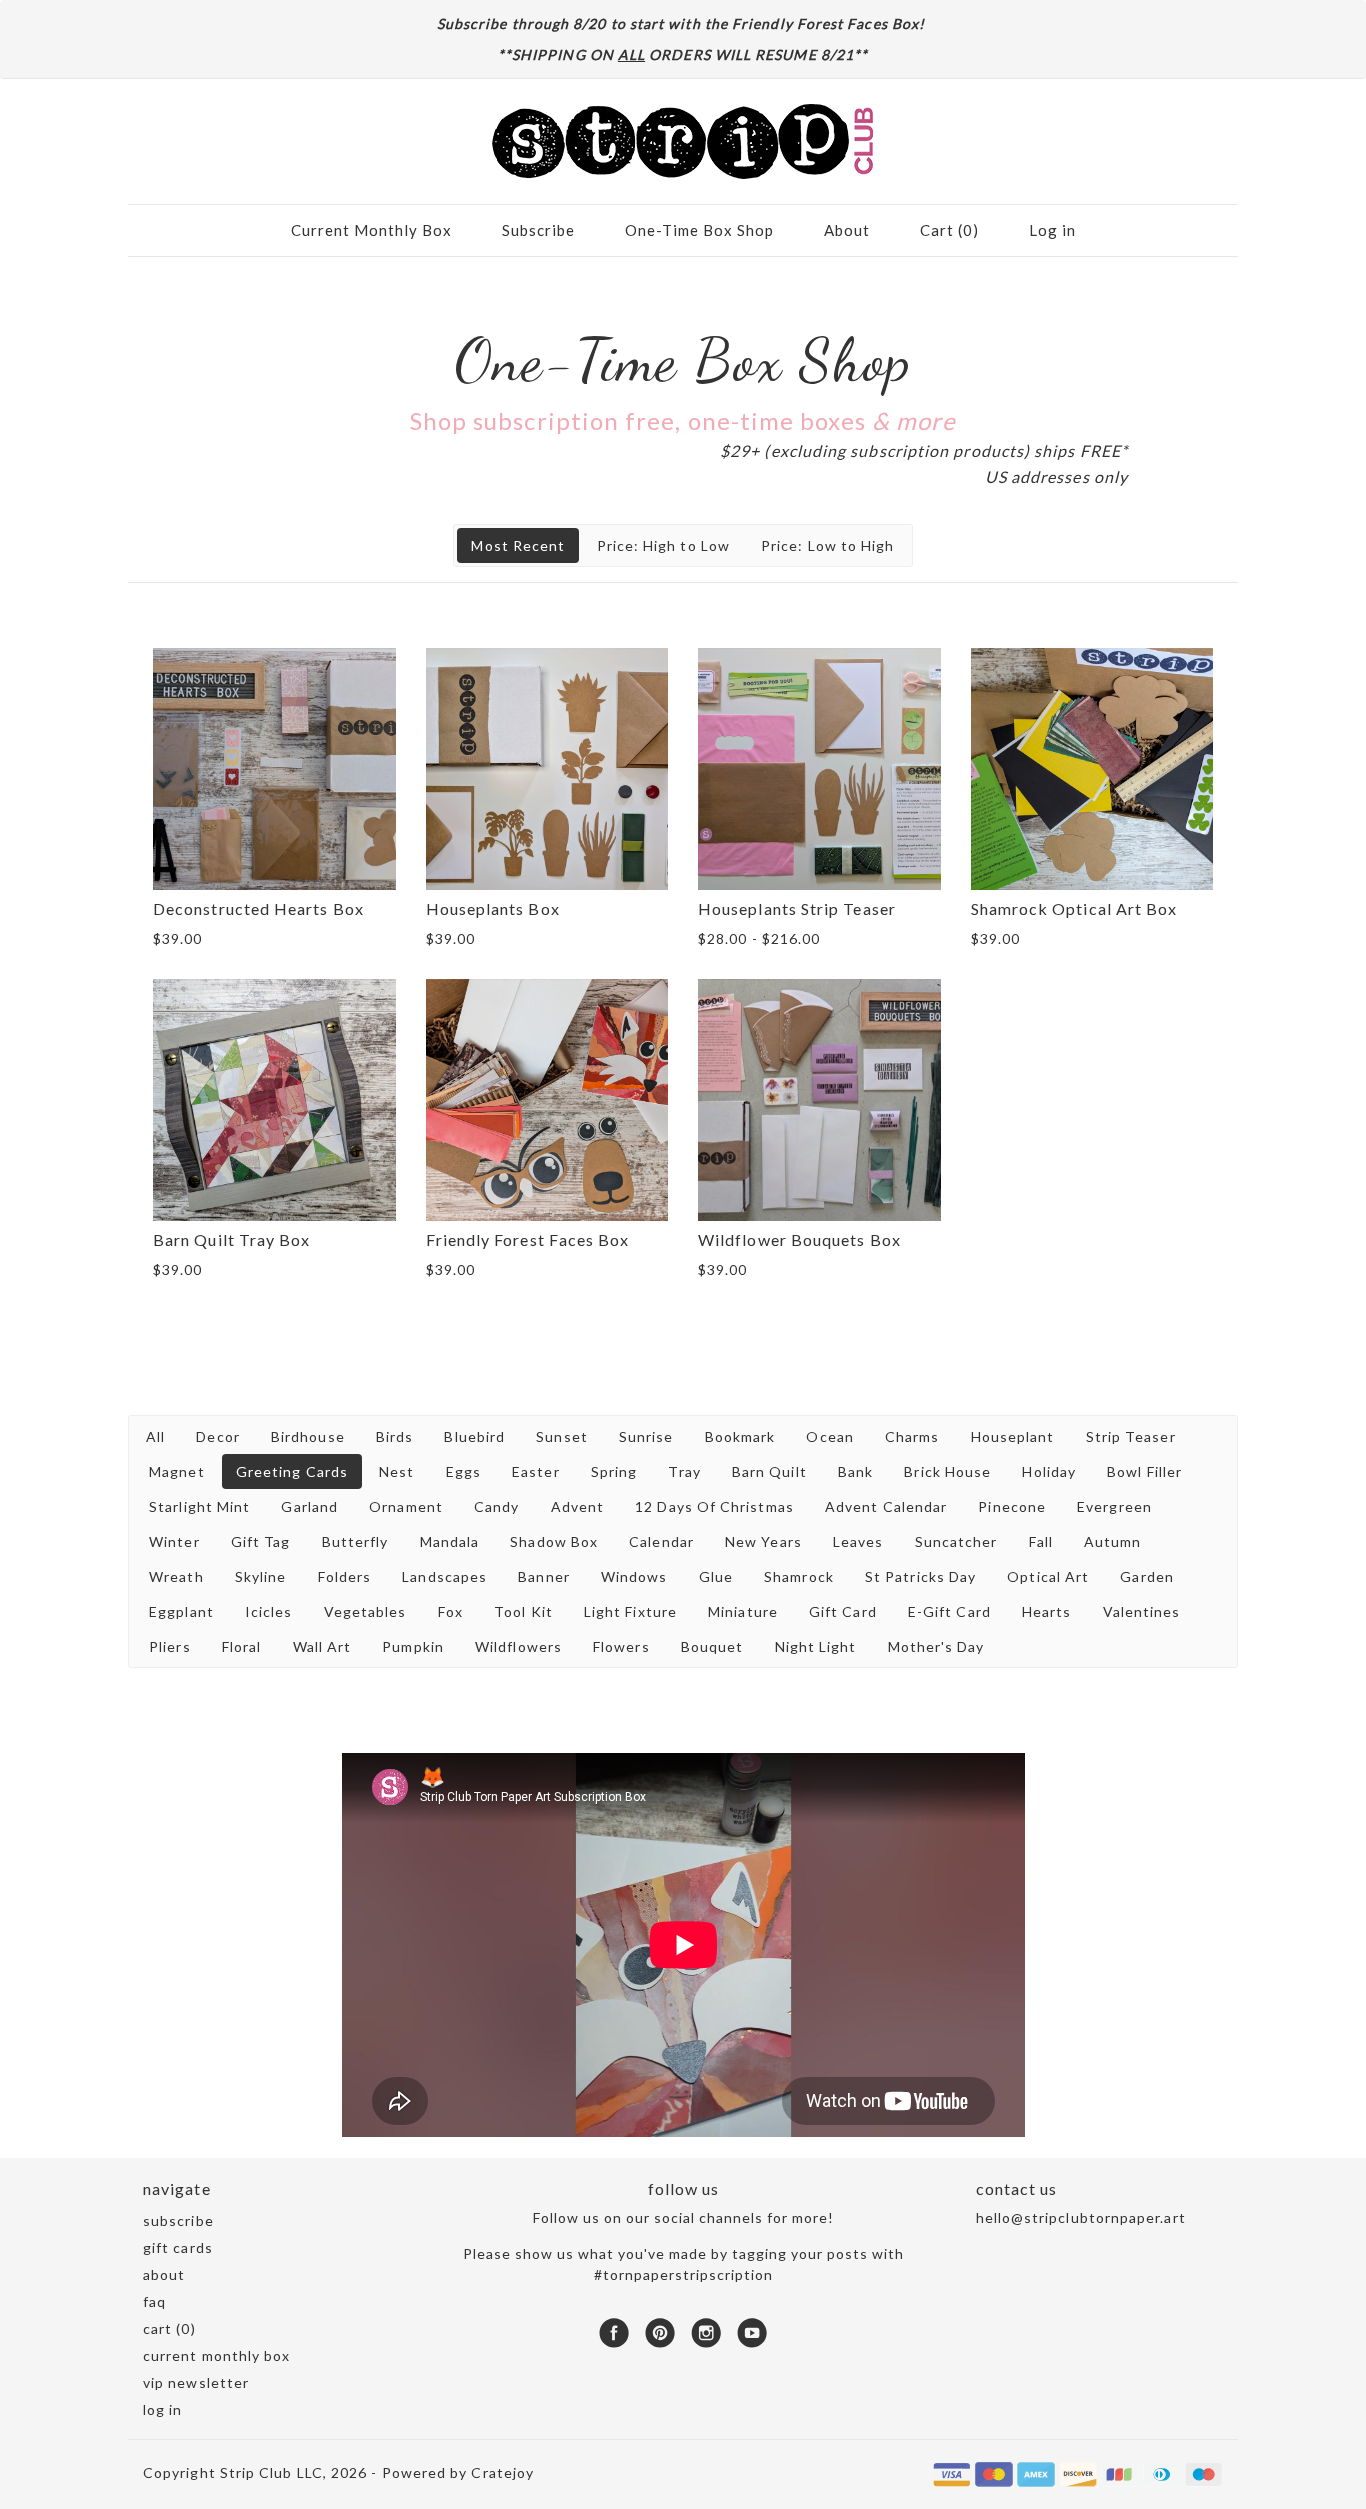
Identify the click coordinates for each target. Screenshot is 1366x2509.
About (847, 230)
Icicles (269, 1611)
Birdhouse (308, 1436)
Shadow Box (554, 1541)
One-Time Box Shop (699, 230)
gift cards (178, 2247)
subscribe (178, 2220)
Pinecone (1012, 1506)
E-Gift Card (949, 1611)
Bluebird (474, 1436)
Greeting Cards (292, 1471)
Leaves (858, 1541)
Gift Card (843, 1611)
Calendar (661, 1541)
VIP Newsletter (196, 2382)
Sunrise (646, 1436)
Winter (174, 1541)
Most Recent (518, 545)
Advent (577, 1506)
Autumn (1112, 1541)
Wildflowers (518, 1646)
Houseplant (1013, 1436)
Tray (684, 1471)
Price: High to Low (663, 545)
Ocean (829, 1436)
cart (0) (169, 2328)
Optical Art (1048, 1576)
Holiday (1049, 1471)
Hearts (1046, 1611)
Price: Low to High (827, 545)
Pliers (169, 1646)
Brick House (947, 1471)
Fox (450, 1611)
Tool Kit (523, 1611)
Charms (912, 1436)
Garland (309, 1506)
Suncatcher (956, 1541)
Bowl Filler (1144, 1471)
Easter (535, 1471)
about (164, 2274)
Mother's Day (936, 1646)
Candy (496, 1506)
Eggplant (181, 1611)
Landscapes (444, 1576)
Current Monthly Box (371, 230)
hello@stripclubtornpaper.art (1081, 2217)
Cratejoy (502, 2472)
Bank (855, 1471)
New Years (763, 1541)
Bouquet (712, 1646)
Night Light (816, 1646)
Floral (241, 1646)
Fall (1041, 1541)
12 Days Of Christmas (714, 1506)
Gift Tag (261, 1541)
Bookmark (740, 1436)
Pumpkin (413, 1646)
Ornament (406, 1506)
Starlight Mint (199, 1506)
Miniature (743, 1611)
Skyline (261, 1576)
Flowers (621, 1646)
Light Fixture (630, 1611)
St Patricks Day (920, 1576)
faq (154, 2301)
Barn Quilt (769, 1471)
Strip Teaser (1131, 1436)
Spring (614, 1471)
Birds (394, 1436)
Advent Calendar (886, 1506)
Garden (1146, 1576)
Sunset (561, 1436)
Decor (217, 1436)
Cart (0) (949, 230)
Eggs (463, 1471)
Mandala (450, 1541)
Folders (345, 1576)
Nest (396, 1471)
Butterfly (355, 1541)
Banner (543, 1576)
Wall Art (322, 1646)
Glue (716, 1576)
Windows (634, 1576)
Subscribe (538, 230)
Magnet (176, 1471)
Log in (1052, 230)
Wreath (176, 1576)
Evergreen (1114, 1506)
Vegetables (365, 1611)
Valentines (1142, 1611)
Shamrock (799, 1576)
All (155, 1436)
